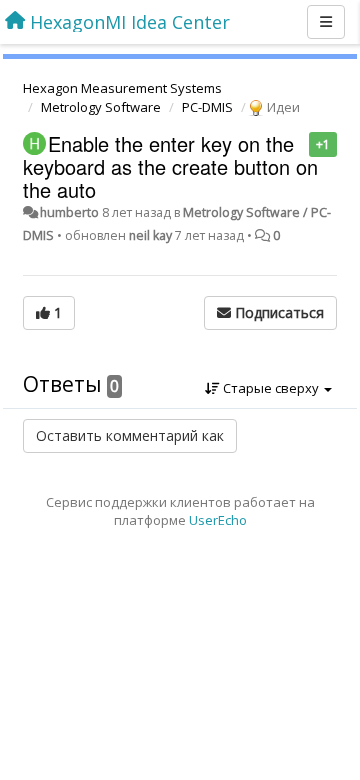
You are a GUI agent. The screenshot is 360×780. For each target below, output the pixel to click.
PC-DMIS (207, 107)
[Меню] (326, 22)
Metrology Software (101, 107)
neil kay (150, 235)
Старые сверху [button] (271, 388)
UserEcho (218, 520)
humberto (69, 212)
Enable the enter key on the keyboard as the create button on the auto (170, 166)
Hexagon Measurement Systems (122, 88)
